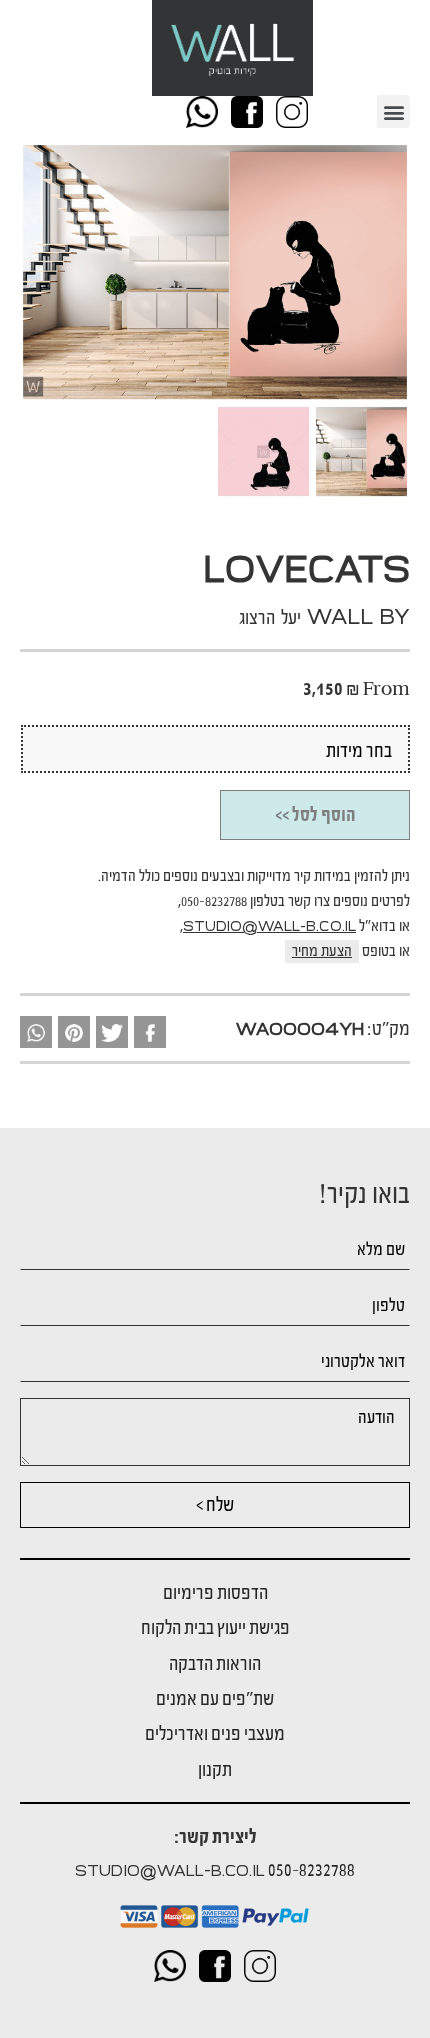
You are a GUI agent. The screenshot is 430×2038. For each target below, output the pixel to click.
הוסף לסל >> (315, 814)
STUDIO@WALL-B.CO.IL (269, 926)
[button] (393, 111)
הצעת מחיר (322, 951)
